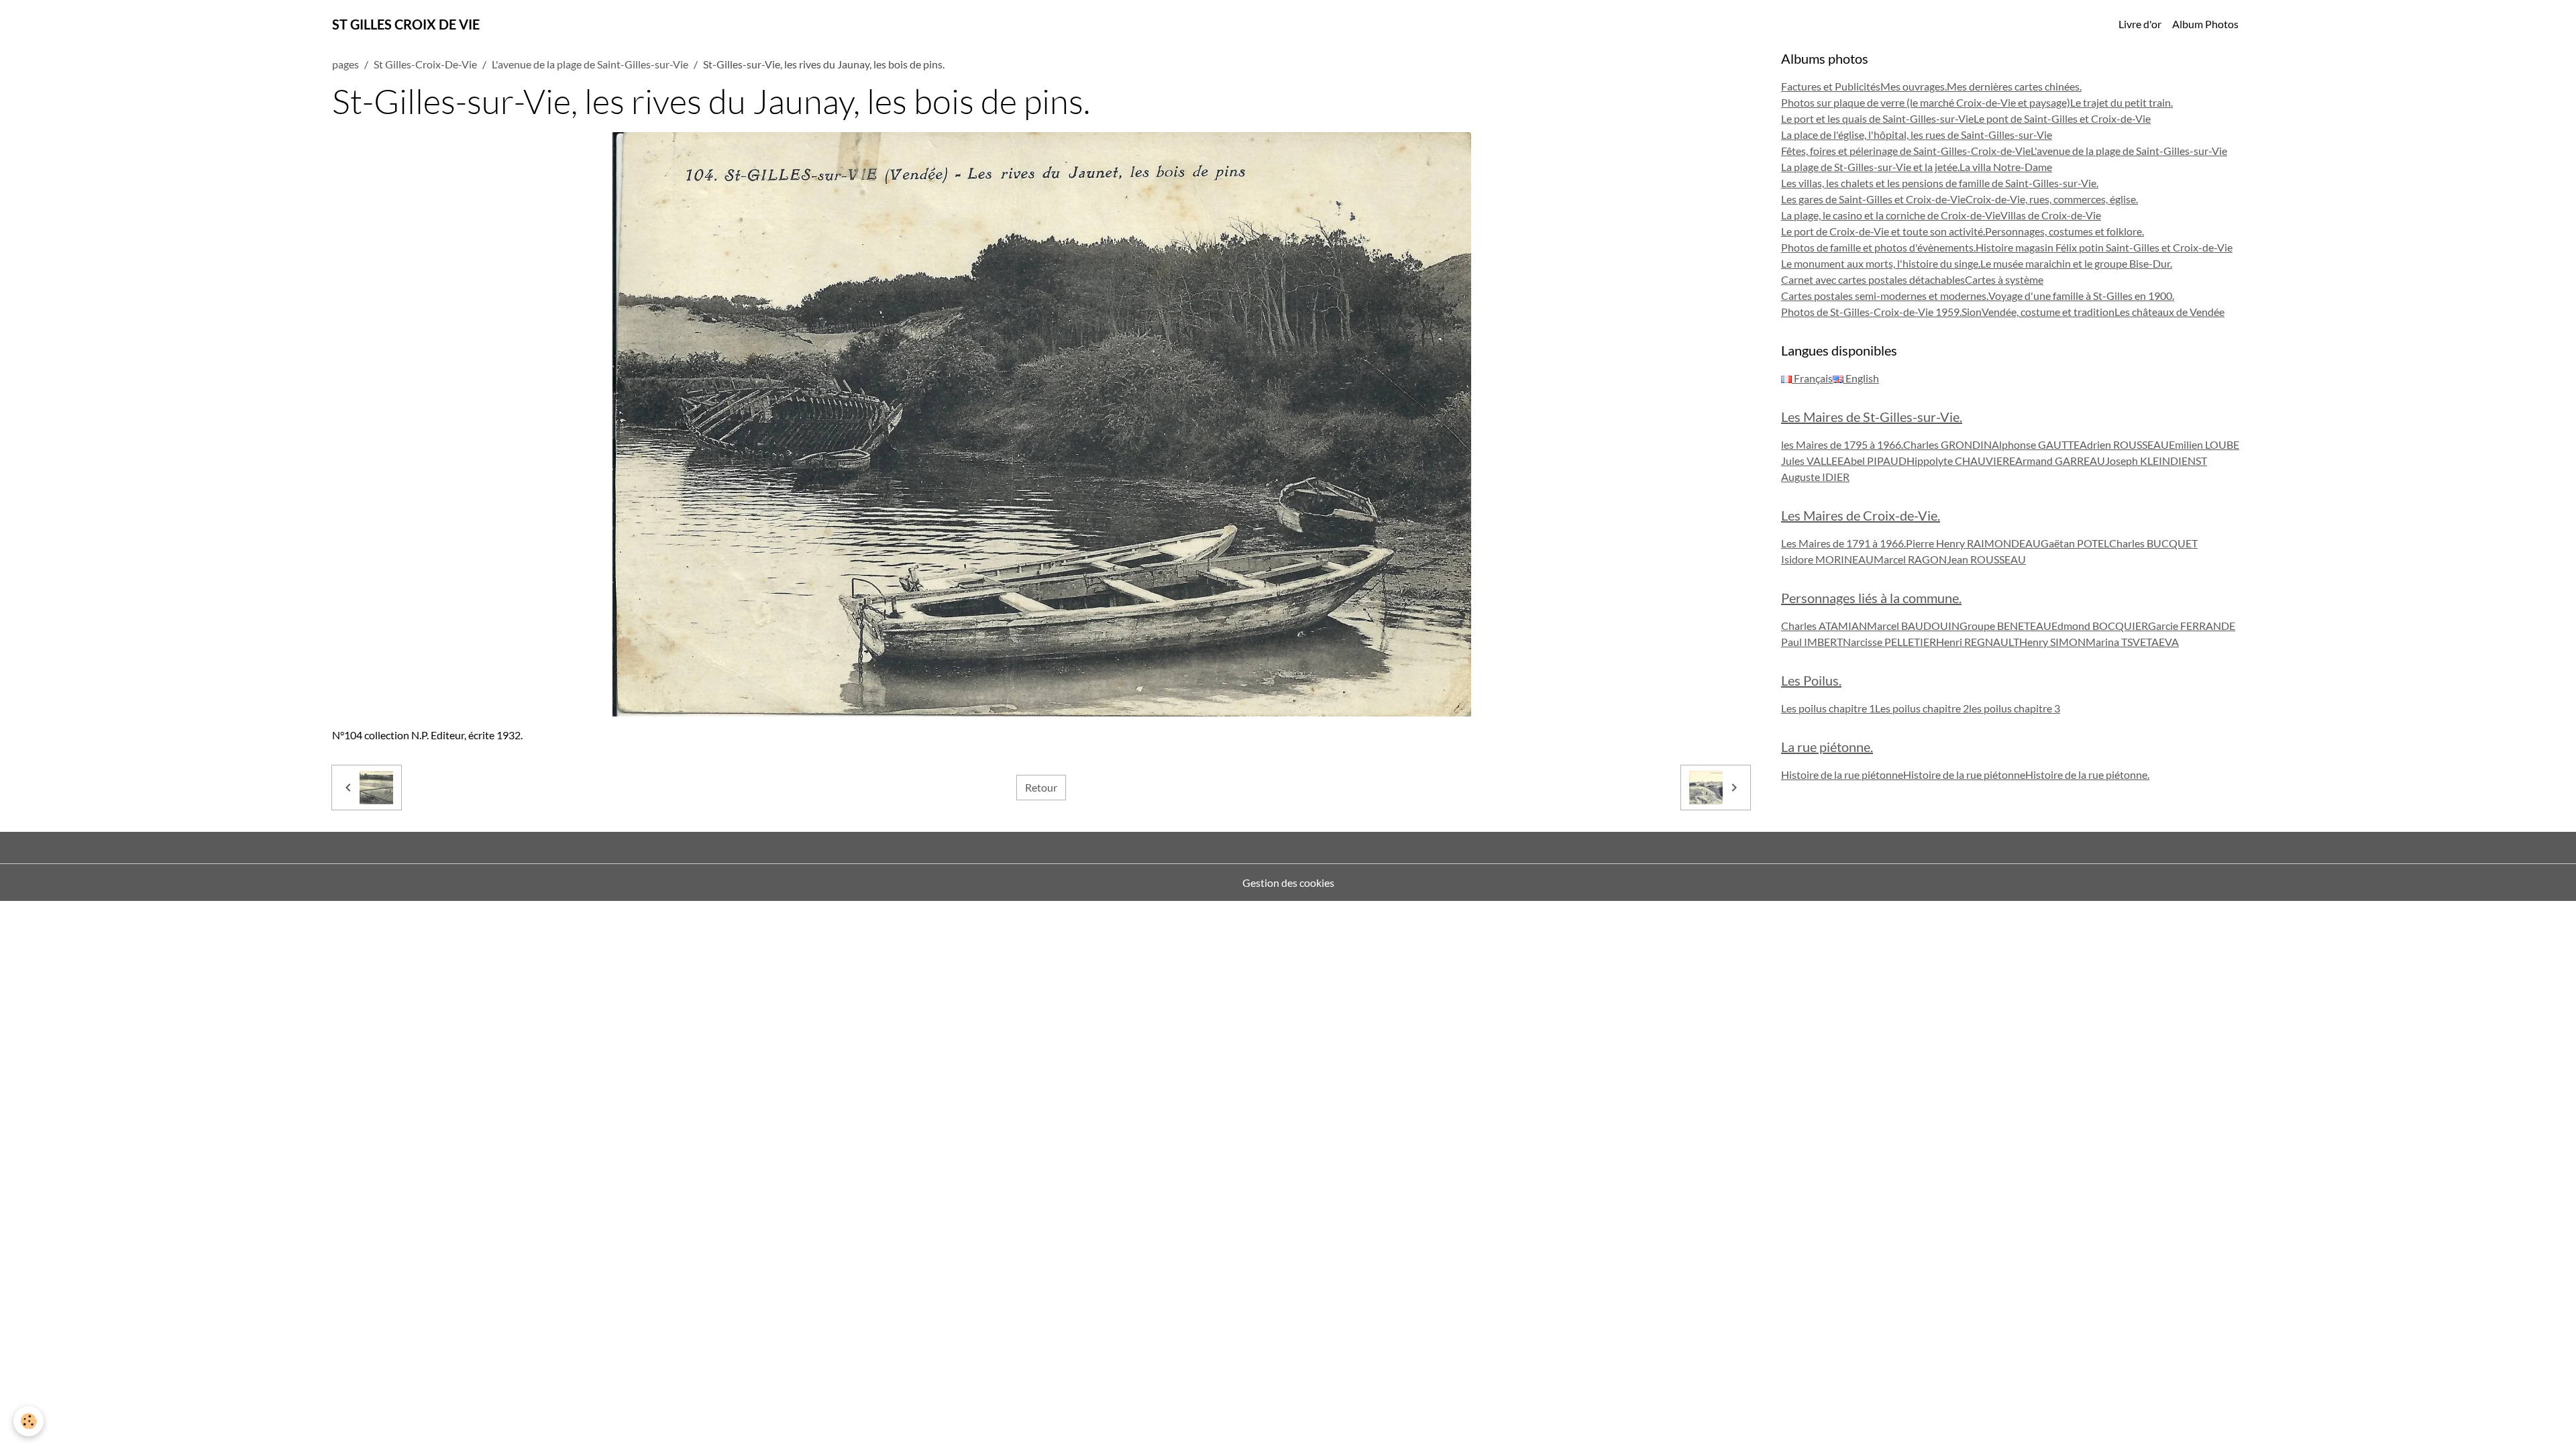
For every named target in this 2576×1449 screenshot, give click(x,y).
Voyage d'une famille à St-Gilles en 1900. (2081, 296)
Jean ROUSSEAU (1986, 559)
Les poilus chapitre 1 (1828, 708)
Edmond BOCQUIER (2100, 626)
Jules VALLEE (1812, 461)
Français (1812, 378)
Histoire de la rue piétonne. (2087, 774)
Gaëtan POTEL (2075, 543)
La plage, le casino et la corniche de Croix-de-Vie (1891, 215)
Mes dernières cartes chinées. (2014, 86)
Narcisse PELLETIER (1889, 642)
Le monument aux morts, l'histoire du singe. (1881, 263)
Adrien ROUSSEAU (2124, 444)
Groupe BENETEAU (2005, 626)
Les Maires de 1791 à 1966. (1843, 543)
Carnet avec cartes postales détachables (1873, 279)
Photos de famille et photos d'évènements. (1878, 247)
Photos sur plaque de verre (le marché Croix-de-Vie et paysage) (1926, 102)
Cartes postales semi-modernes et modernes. (1885, 296)
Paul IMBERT (1812, 642)
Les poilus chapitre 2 (1922, 708)
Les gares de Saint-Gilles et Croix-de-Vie (1873, 199)
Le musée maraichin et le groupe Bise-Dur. (2076, 263)
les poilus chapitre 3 (2015, 708)
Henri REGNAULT (1978, 642)
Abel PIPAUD (1875, 461)
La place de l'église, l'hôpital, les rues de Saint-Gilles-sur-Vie (1917, 135)
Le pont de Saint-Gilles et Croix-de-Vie (2062, 118)
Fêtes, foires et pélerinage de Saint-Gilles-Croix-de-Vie (1906, 151)
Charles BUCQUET (2153, 543)
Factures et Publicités (1831, 86)
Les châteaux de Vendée (2169, 312)
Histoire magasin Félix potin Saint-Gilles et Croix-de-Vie (2104, 247)
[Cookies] (29, 1421)
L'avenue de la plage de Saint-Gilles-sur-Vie (590, 64)
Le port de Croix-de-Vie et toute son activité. (1883, 231)
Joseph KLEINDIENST (2156, 461)
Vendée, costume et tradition (2048, 312)
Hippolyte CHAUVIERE (1961, 461)
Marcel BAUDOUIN (1913, 626)
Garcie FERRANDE (2192, 626)
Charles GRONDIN (1947, 444)
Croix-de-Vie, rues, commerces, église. (2052, 199)
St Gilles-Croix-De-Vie (425, 64)
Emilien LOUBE (2204, 444)
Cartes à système (2004, 279)
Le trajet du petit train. (2122, 102)
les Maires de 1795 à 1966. (1842, 444)
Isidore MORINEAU (1827, 559)
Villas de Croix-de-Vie (2051, 215)
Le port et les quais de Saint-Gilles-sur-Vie (1877, 118)
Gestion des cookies (1288, 882)
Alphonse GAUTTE (2036, 444)
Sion (1972, 312)
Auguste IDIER (1815, 477)
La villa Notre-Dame (2006, 167)
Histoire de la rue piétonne (1842, 774)
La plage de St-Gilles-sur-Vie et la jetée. (1870, 167)
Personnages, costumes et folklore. (2064, 231)
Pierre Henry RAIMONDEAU (1973, 543)
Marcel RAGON (1910, 559)
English (1861, 378)
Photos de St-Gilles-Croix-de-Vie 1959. (1871, 312)
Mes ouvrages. (1914, 86)
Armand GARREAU (2060, 461)
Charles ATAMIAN (1824, 626)
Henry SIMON (2052, 642)
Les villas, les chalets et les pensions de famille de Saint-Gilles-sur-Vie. (1940, 183)
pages (345, 64)
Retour (1041, 787)
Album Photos (2205, 24)
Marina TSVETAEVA (2132, 642)
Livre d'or (2140, 24)
